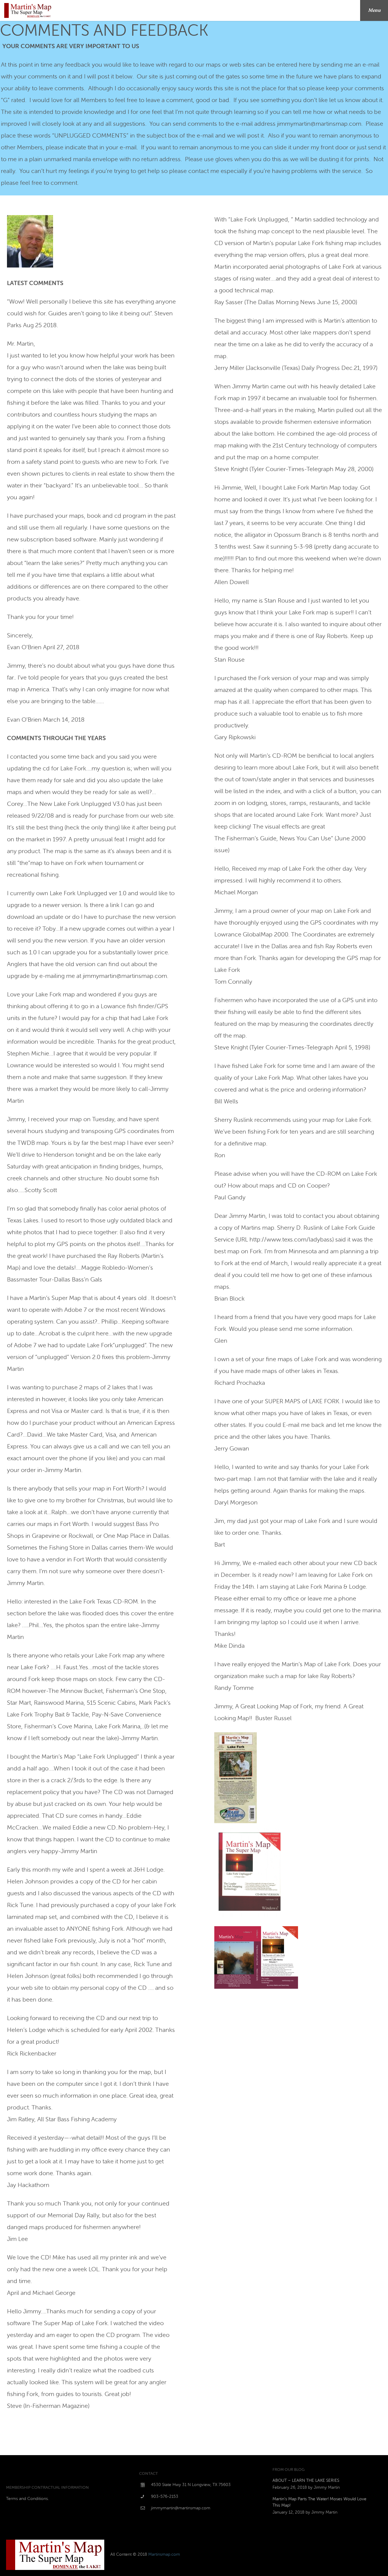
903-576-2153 (165, 2496)
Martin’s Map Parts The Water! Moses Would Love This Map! (319, 2502)
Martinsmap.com (164, 2554)
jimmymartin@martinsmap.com (181, 2508)
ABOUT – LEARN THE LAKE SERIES (306, 2480)
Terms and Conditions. (27, 2499)
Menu (374, 10)
